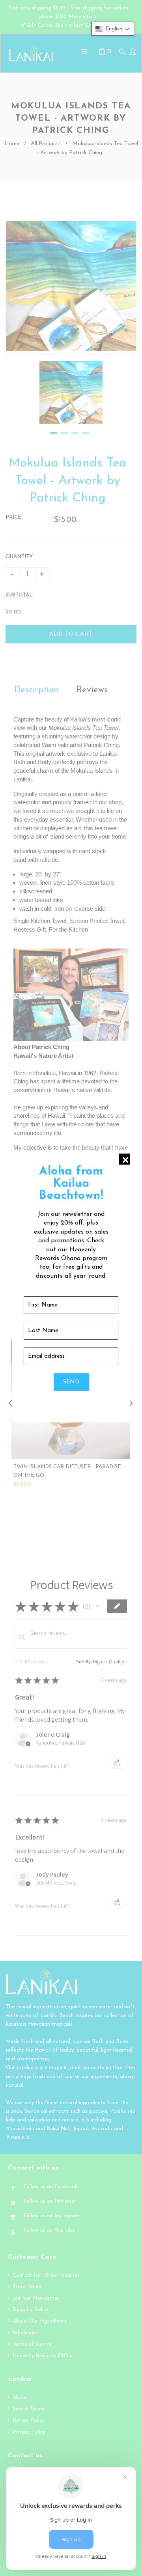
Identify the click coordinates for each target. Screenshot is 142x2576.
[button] (113, 29)
